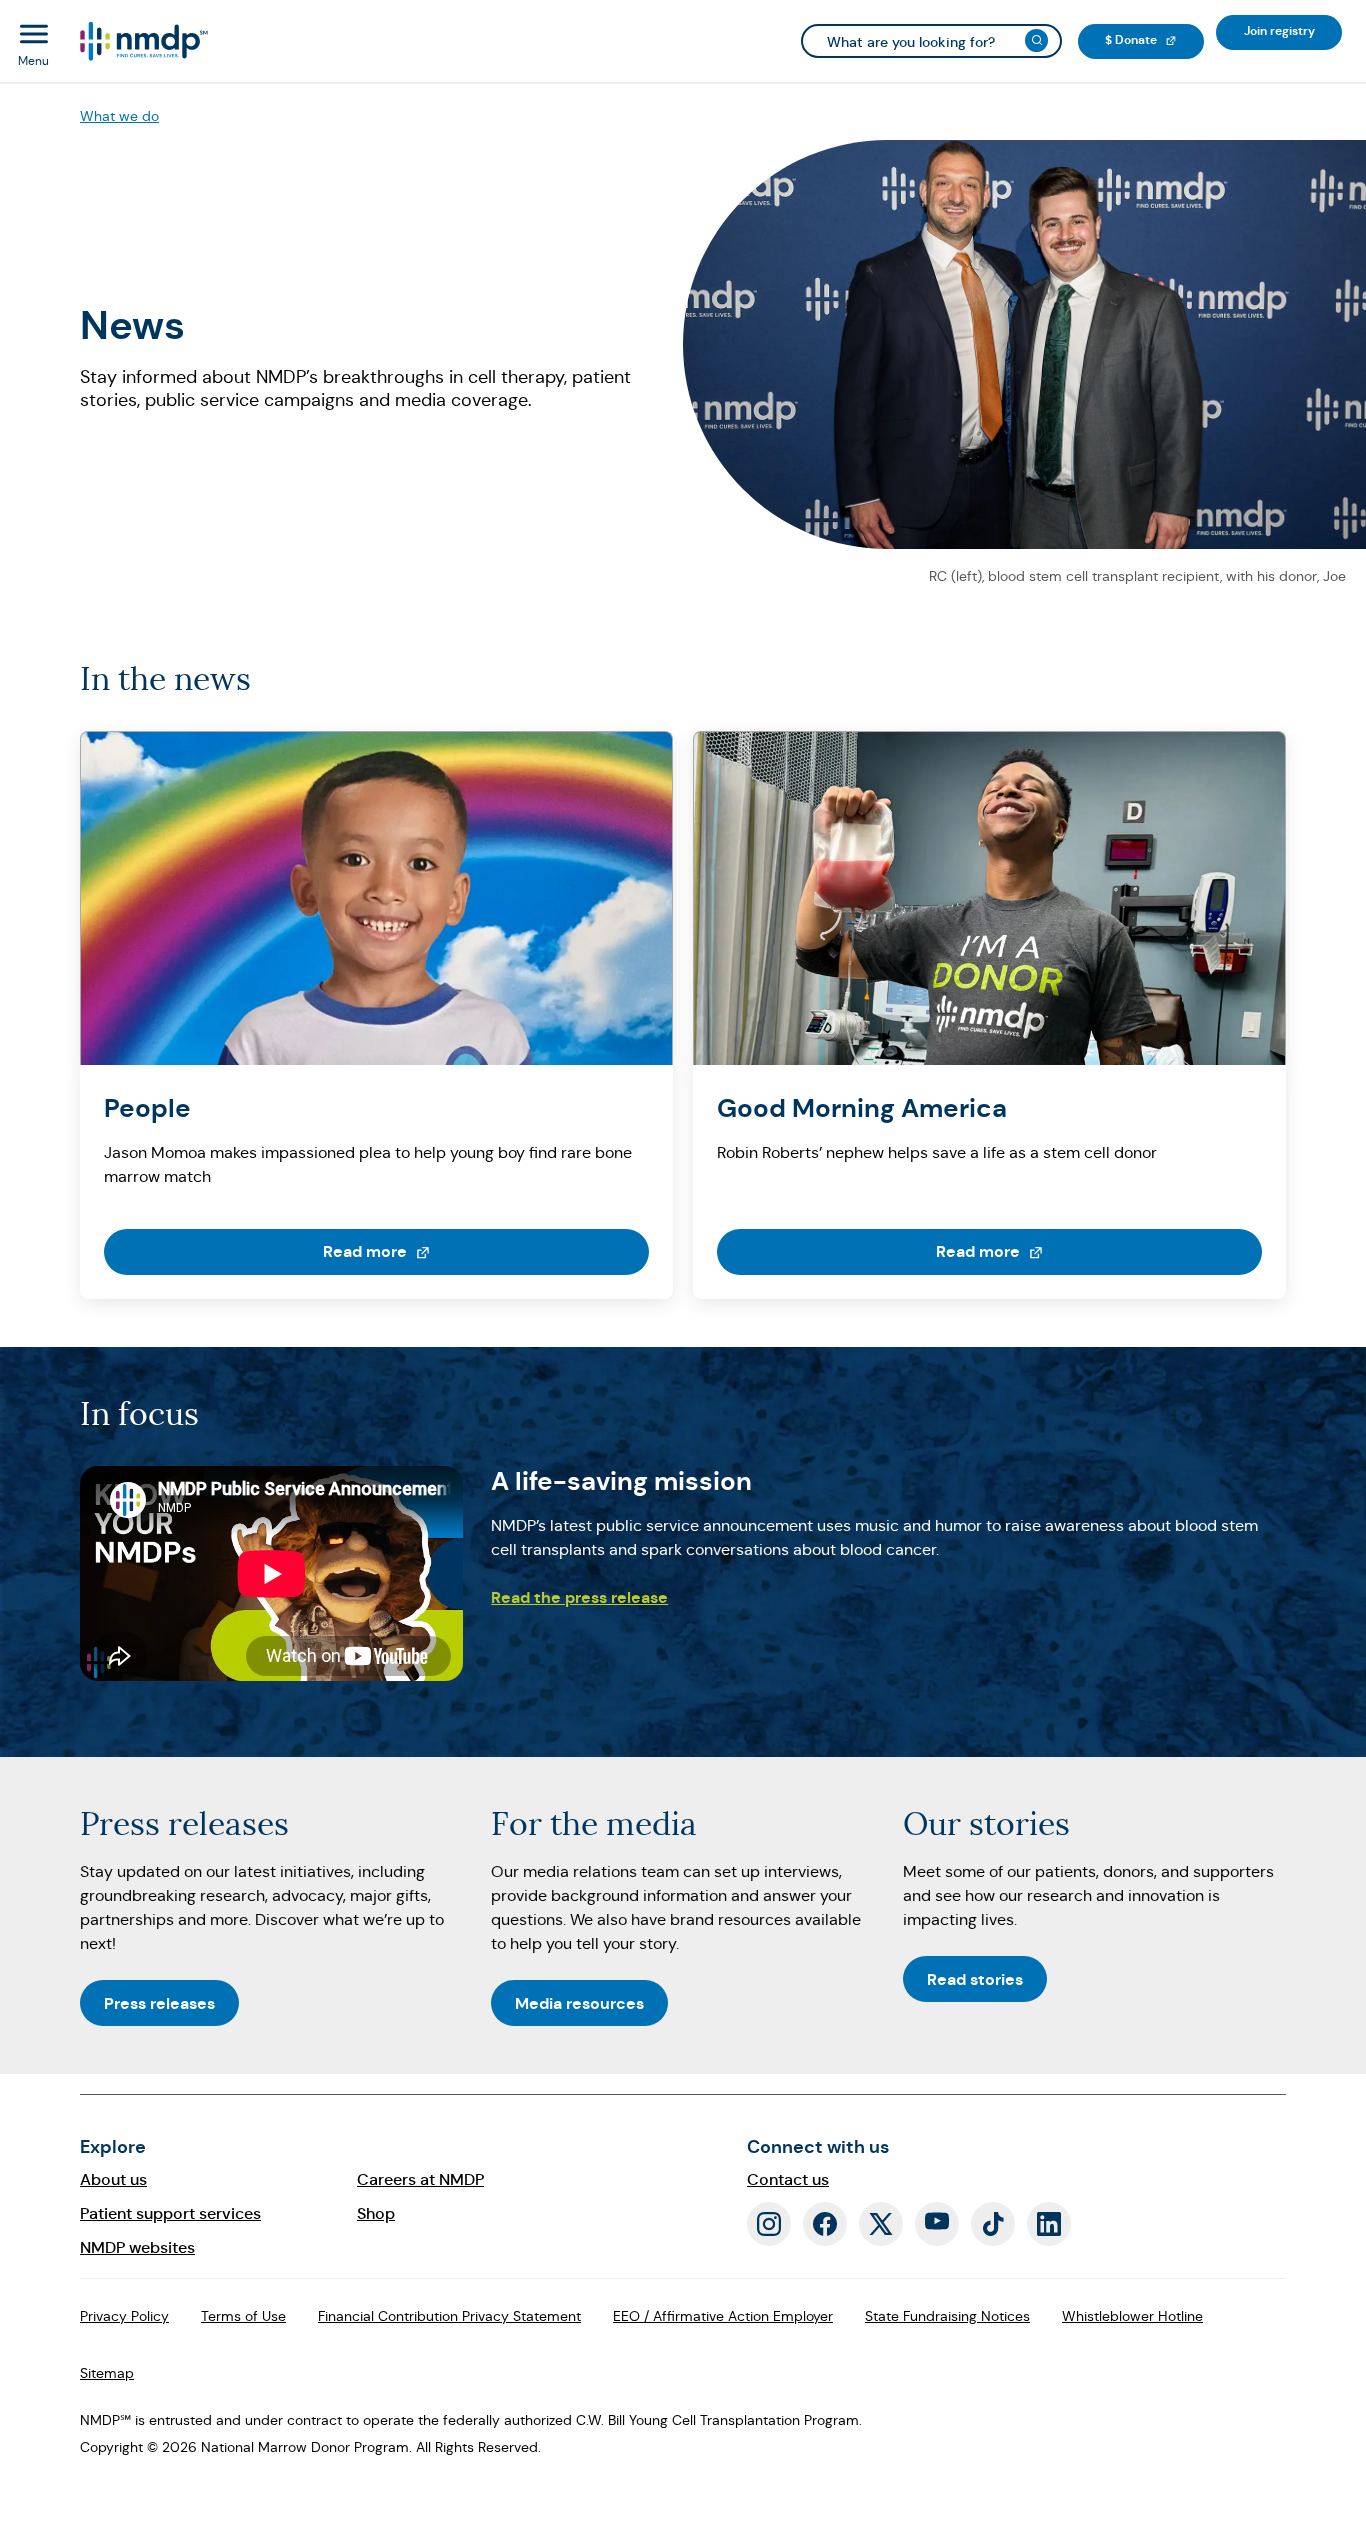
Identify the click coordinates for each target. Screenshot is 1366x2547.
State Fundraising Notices (947, 2316)
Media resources (579, 2003)
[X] (881, 2224)
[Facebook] (825, 2224)
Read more (444, 1251)
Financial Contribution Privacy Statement (449, 2316)
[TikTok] (993, 2224)
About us (113, 2179)
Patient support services (170, 2213)
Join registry (1293, 30)
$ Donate (1154, 39)
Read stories (975, 1979)
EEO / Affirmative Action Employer (723, 2316)
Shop (376, 2213)
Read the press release (579, 1597)
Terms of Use (243, 2316)
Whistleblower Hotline (1132, 2316)
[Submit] (1036, 40)
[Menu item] (142, 41)
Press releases (159, 2003)
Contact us (788, 2179)
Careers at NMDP (420, 2179)
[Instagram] (769, 2224)
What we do (119, 116)
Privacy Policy (124, 2316)
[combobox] (931, 41)
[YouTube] (937, 2224)
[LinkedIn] (1049, 2224)
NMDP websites (137, 2247)
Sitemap (107, 2373)
